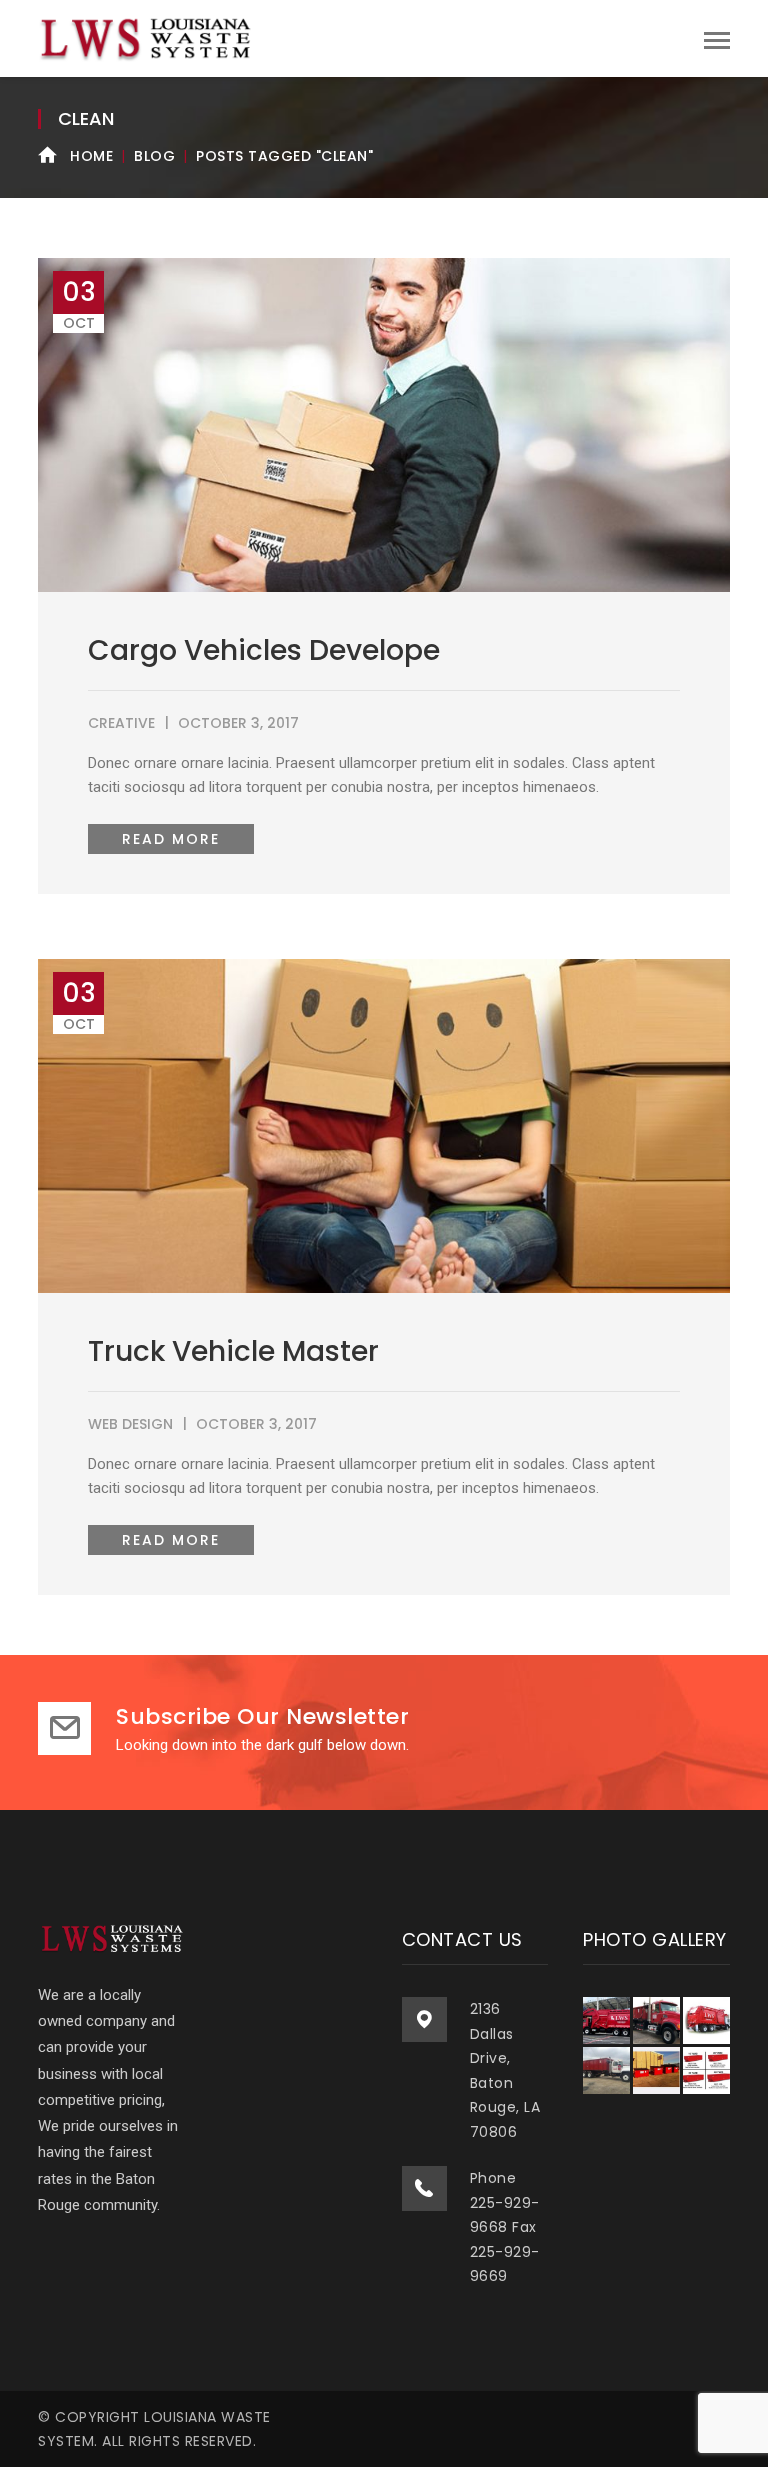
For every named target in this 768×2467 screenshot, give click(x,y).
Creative (121, 723)
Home (91, 156)
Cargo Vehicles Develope (264, 650)
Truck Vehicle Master (233, 1351)
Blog (154, 156)
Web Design (130, 1424)
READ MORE (171, 839)
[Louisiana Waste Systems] (148, 38)
